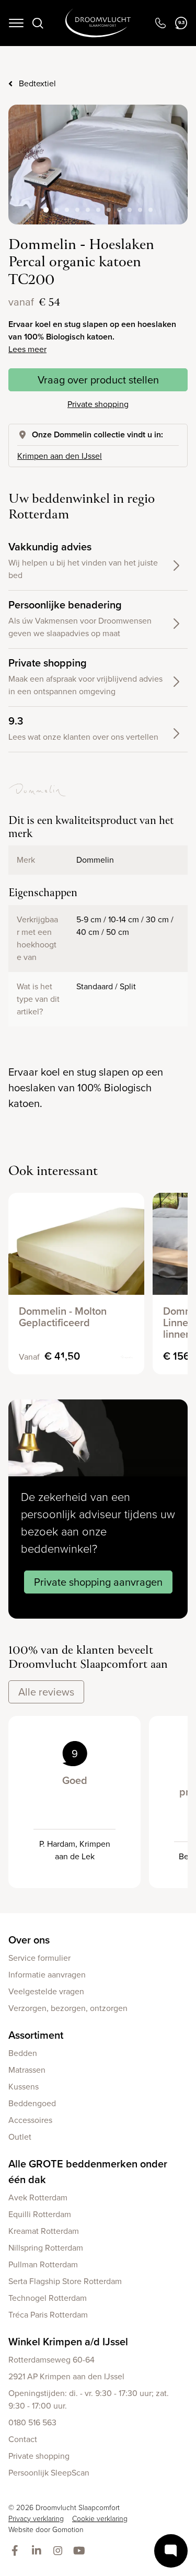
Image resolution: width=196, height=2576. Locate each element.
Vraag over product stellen (98, 380)
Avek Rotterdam (38, 2197)
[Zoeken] (38, 23)
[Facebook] (17, 2551)
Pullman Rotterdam (43, 2264)
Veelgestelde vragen (46, 1991)
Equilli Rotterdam (40, 2214)
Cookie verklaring (100, 2519)
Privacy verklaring (36, 2519)
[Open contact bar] (171, 2551)
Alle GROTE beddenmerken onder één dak (88, 2172)
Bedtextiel (37, 83)
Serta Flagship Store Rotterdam (65, 2281)
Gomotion (68, 2530)
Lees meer (27, 349)
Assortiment (36, 2035)
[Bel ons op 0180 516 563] (160, 23)
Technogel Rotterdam (48, 2298)
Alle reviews (46, 1692)
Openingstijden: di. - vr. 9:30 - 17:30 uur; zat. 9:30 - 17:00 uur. (89, 2399)
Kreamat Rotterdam (44, 2231)
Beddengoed (32, 2103)
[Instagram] (60, 2551)
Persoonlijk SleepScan (49, 2473)
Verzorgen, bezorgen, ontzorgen (68, 2008)
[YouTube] (81, 2551)
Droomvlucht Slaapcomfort (98, 23)
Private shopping (98, 404)
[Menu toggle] (16, 23)
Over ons (29, 1940)
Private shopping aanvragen (98, 1582)
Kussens (24, 2087)
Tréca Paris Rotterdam (48, 2315)
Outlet (20, 2137)
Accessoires (30, 2120)
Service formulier (39, 1958)
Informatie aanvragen (47, 1975)
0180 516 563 (32, 2422)
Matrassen (27, 2070)
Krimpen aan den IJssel (60, 456)
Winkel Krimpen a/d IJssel (68, 2342)
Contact (23, 2439)
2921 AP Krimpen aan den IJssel (66, 2376)
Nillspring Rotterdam (46, 2248)
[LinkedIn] (38, 2551)
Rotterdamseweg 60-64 (51, 2360)
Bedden (23, 2053)
